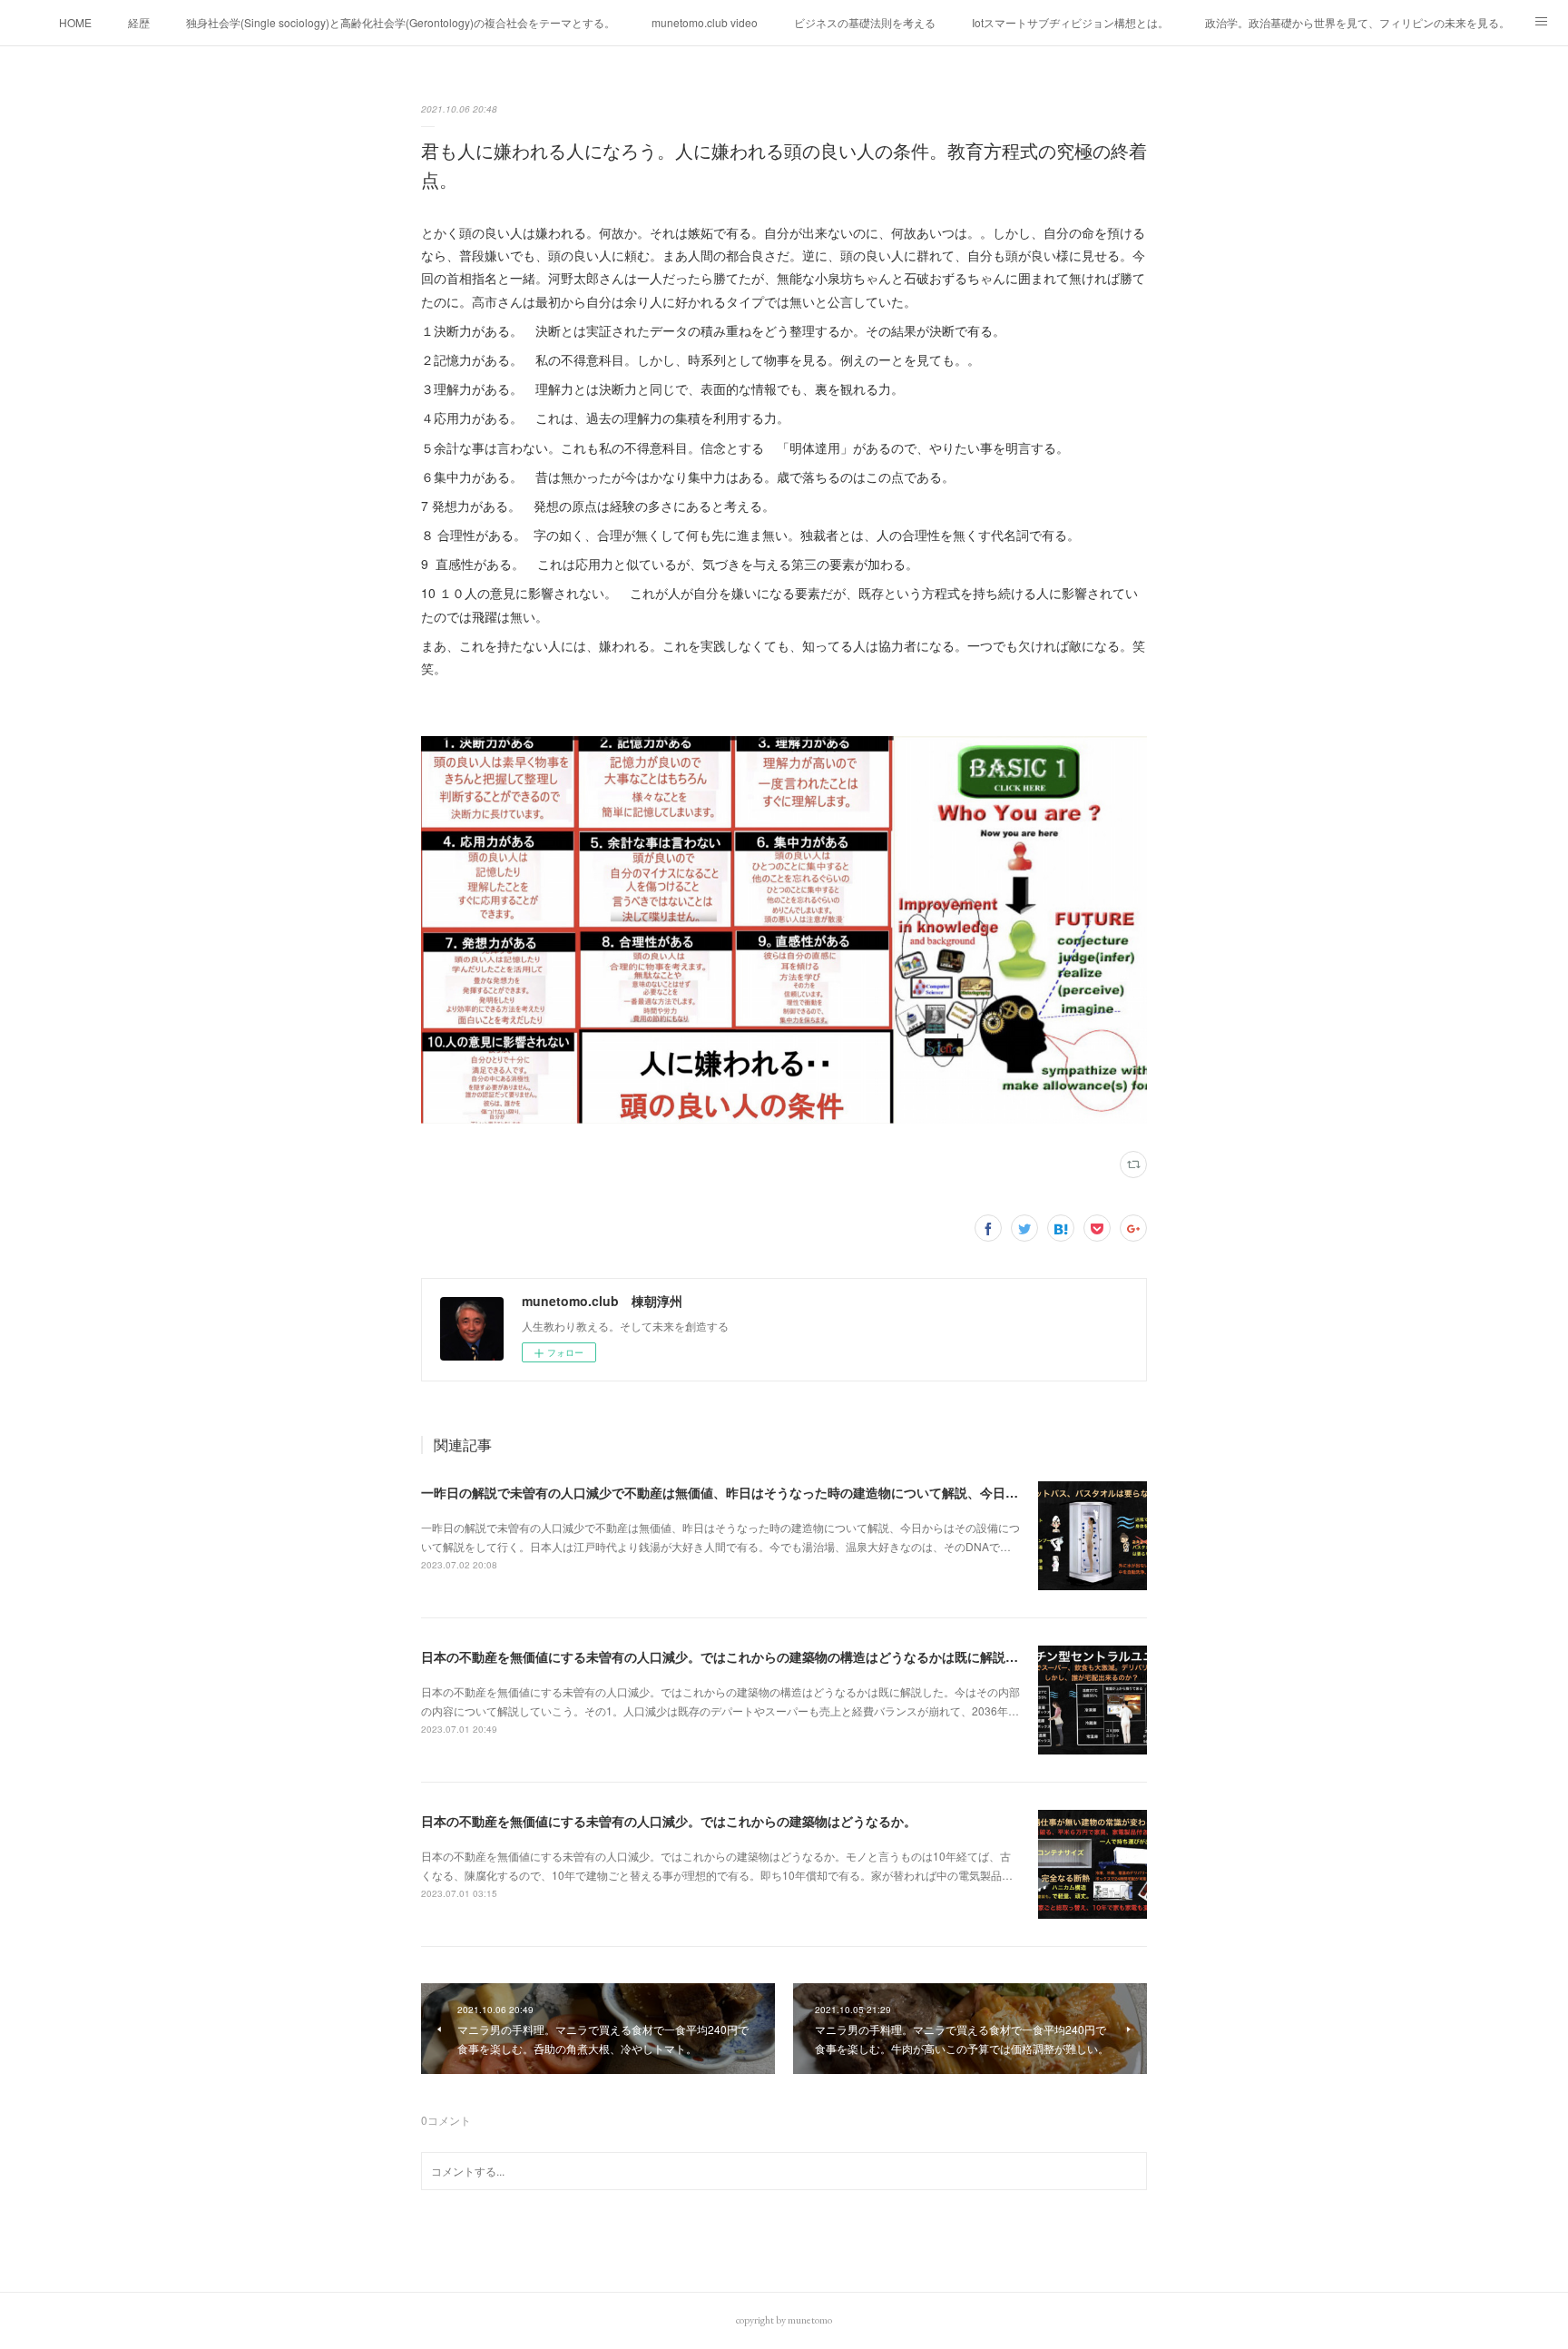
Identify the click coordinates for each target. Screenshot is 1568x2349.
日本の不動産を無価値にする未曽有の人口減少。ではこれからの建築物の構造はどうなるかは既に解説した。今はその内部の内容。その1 (812, 1656)
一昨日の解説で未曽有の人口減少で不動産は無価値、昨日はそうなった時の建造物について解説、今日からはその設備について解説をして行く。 (834, 1492)
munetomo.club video (705, 22)
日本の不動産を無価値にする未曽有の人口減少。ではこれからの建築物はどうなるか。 (669, 1821)
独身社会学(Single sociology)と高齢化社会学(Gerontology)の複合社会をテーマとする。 (401, 22)
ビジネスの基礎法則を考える (865, 22)
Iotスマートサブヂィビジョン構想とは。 (1070, 22)
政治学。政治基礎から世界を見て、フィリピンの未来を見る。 (1357, 22)
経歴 (139, 22)
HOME (75, 22)
